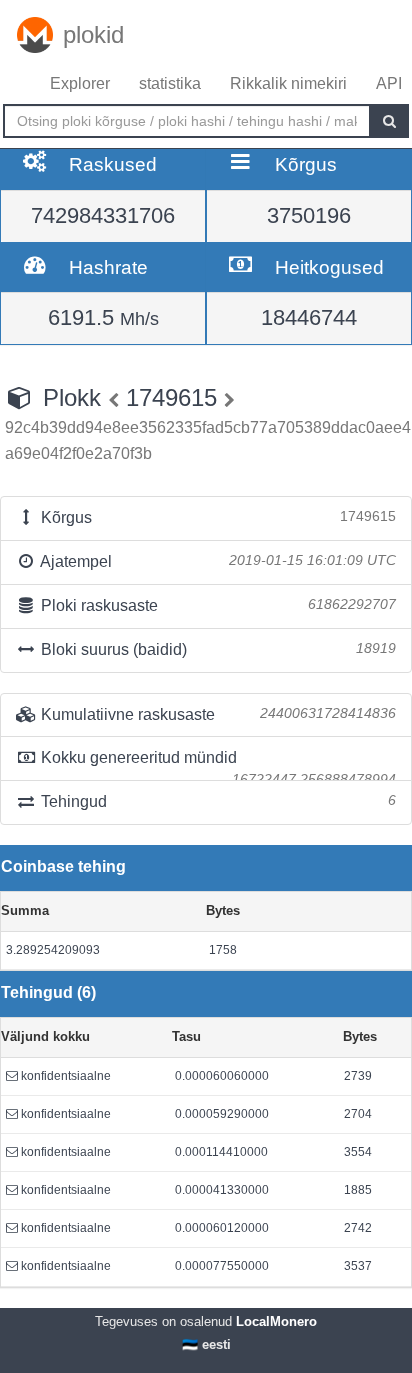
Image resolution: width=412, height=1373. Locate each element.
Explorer (80, 83)
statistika (170, 83)
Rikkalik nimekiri (288, 83)
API (389, 83)
